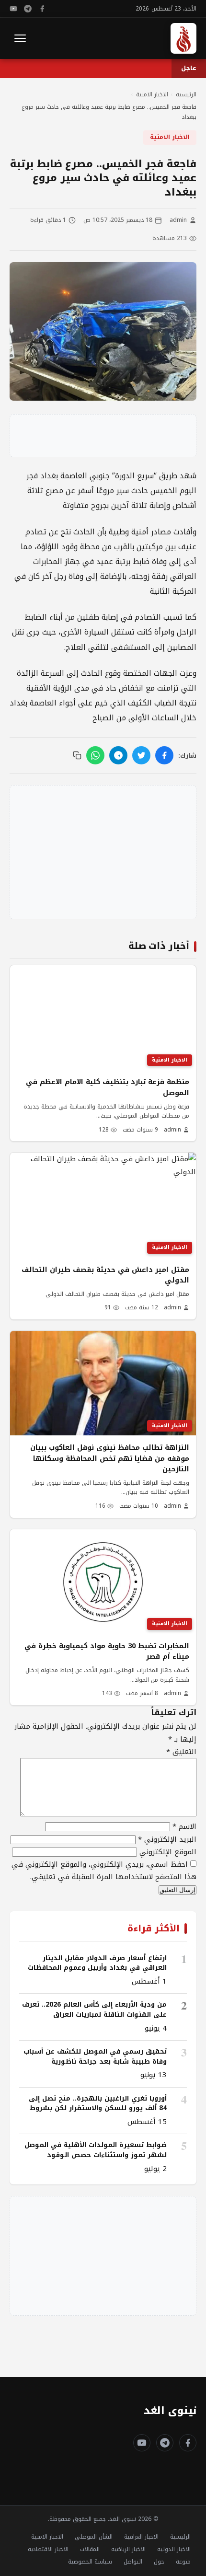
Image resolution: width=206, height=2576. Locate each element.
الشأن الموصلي (94, 2537)
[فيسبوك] (42, 9)
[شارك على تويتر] (141, 755)
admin (178, 220)
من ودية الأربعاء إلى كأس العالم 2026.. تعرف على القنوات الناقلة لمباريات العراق (94, 2009)
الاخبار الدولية (174, 2549)
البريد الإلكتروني (167, 1839)
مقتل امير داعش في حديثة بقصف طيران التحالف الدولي (105, 1275)
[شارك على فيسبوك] (164, 755)
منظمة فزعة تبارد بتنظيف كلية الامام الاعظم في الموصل (108, 1087)
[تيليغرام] (28, 9)
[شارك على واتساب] (95, 755)
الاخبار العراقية (141, 2537)
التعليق (181, 1752)
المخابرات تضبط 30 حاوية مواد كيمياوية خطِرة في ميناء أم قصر (107, 1651)
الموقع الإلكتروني (168, 1852)
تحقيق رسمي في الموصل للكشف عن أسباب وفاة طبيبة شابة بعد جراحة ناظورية (95, 2056)
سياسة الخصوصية (90, 2562)
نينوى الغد (170, 2411)
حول (159, 2562)
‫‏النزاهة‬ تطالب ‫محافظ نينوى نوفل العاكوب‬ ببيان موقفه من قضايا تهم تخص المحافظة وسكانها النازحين (110, 1458)
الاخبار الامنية (170, 137)
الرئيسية (180, 2537)
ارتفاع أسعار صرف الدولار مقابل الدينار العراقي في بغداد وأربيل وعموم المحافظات (97, 1963)
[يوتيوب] (13, 9)
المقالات (90, 2549)
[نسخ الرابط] (77, 755)
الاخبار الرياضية (128, 2549)
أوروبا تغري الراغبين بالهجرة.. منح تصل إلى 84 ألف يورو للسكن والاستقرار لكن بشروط (98, 2103)
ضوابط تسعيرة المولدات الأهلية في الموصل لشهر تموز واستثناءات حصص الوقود (96, 2150)
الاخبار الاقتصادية (48, 2549)
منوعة (183, 2562)
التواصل (133, 2562)
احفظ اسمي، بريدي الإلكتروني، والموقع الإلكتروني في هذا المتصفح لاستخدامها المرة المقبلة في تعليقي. (104, 1871)
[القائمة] (20, 38)
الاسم (184, 1826)
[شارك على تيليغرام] (118, 755)
